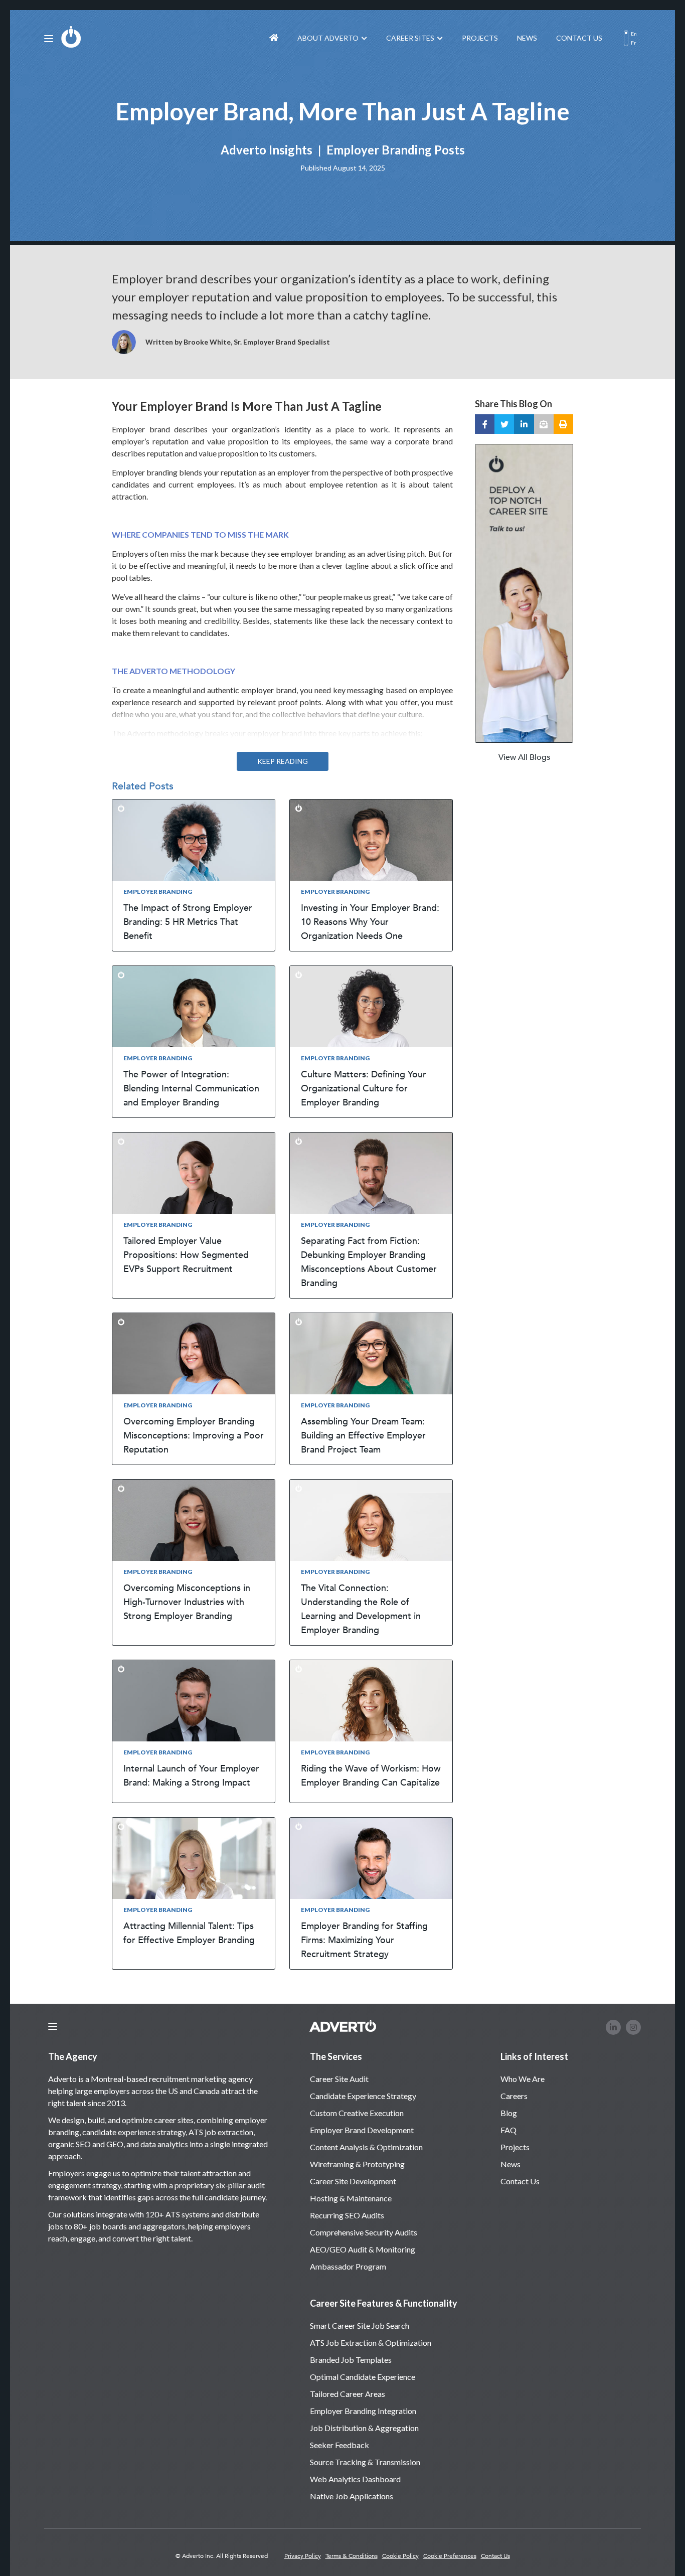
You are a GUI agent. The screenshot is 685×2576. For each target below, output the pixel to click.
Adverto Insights (267, 149)
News (527, 38)
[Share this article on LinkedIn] (524, 424)
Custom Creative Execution (357, 2113)
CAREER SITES (410, 38)
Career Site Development (353, 2181)
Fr (633, 43)
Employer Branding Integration (363, 2411)
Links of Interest (534, 2056)
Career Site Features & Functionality (384, 2303)
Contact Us (579, 38)
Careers (514, 2096)
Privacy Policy (303, 2556)
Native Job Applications (352, 2496)
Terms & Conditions (352, 2556)
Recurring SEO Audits (347, 2215)
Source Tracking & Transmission (365, 2462)
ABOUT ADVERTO (328, 38)
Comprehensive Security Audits (364, 2232)
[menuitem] (274, 38)
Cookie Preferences (450, 2556)
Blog (509, 2113)
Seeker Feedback (339, 2445)
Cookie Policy (400, 2556)
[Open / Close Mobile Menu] (49, 39)
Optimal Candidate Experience (363, 2377)
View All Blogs (524, 757)
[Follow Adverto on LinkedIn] (613, 2027)
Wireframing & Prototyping (357, 2164)
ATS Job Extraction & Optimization (371, 2343)
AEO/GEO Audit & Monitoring (363, 2249)
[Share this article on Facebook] (485, 424)
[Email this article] (544, 424)
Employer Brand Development (362, 2130)
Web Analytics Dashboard (355, 2479)
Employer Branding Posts (396, 149)
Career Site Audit (339, 2079)
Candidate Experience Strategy (363, 2096)
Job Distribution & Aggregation (364, 2428)
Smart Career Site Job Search (360, 2325)
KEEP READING (283, 761)
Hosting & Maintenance (351, 2198)
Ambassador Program (348, 2266)
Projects (480, 38)
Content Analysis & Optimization (366, 2147)
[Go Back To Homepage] (274, 38)
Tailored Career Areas (348, 2394)
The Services (336, 2056)
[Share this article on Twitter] (504, 424)
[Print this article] (563, 424)
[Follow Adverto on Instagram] (633, 2027)
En (634, 34)
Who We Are (523, 2079)
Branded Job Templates (351, 2360)
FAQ (508, 2130)
